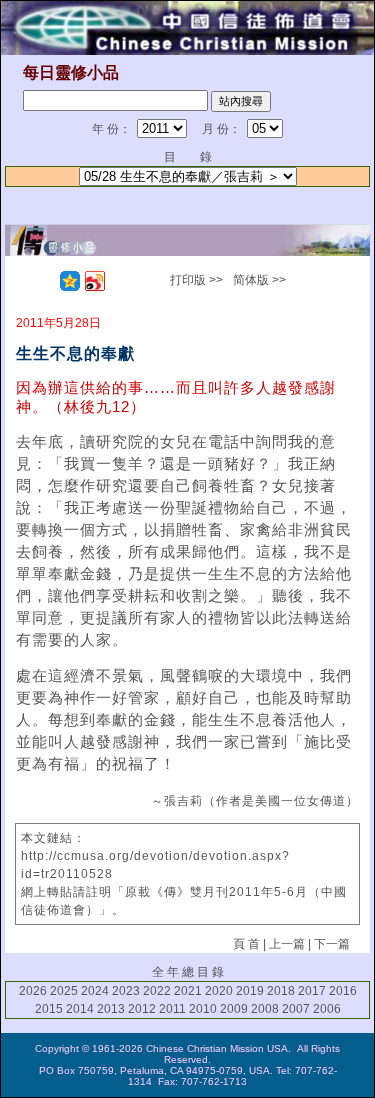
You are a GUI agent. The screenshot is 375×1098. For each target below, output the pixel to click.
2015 (49, 1009)
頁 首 (246, 944)
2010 (203, 1009)
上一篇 (287, 944)
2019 (250, 991)
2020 (219, 991)
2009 (234, 1009)
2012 (142, 1009)
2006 (327, 1009)
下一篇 (332, 944)
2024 (95, 991)
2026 (33, 991)
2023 (126, 991)
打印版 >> (196, 280)
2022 (157, 991)
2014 (80, 1009)
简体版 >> (259, 280)
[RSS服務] (45, 281)
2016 (343, 991)
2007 (296, 1009)
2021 (188, 991)
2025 (64, 991)
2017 (312, 991)
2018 (281, 991)
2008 (265, 1009)
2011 (172, 1009)
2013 (111, 1009)
